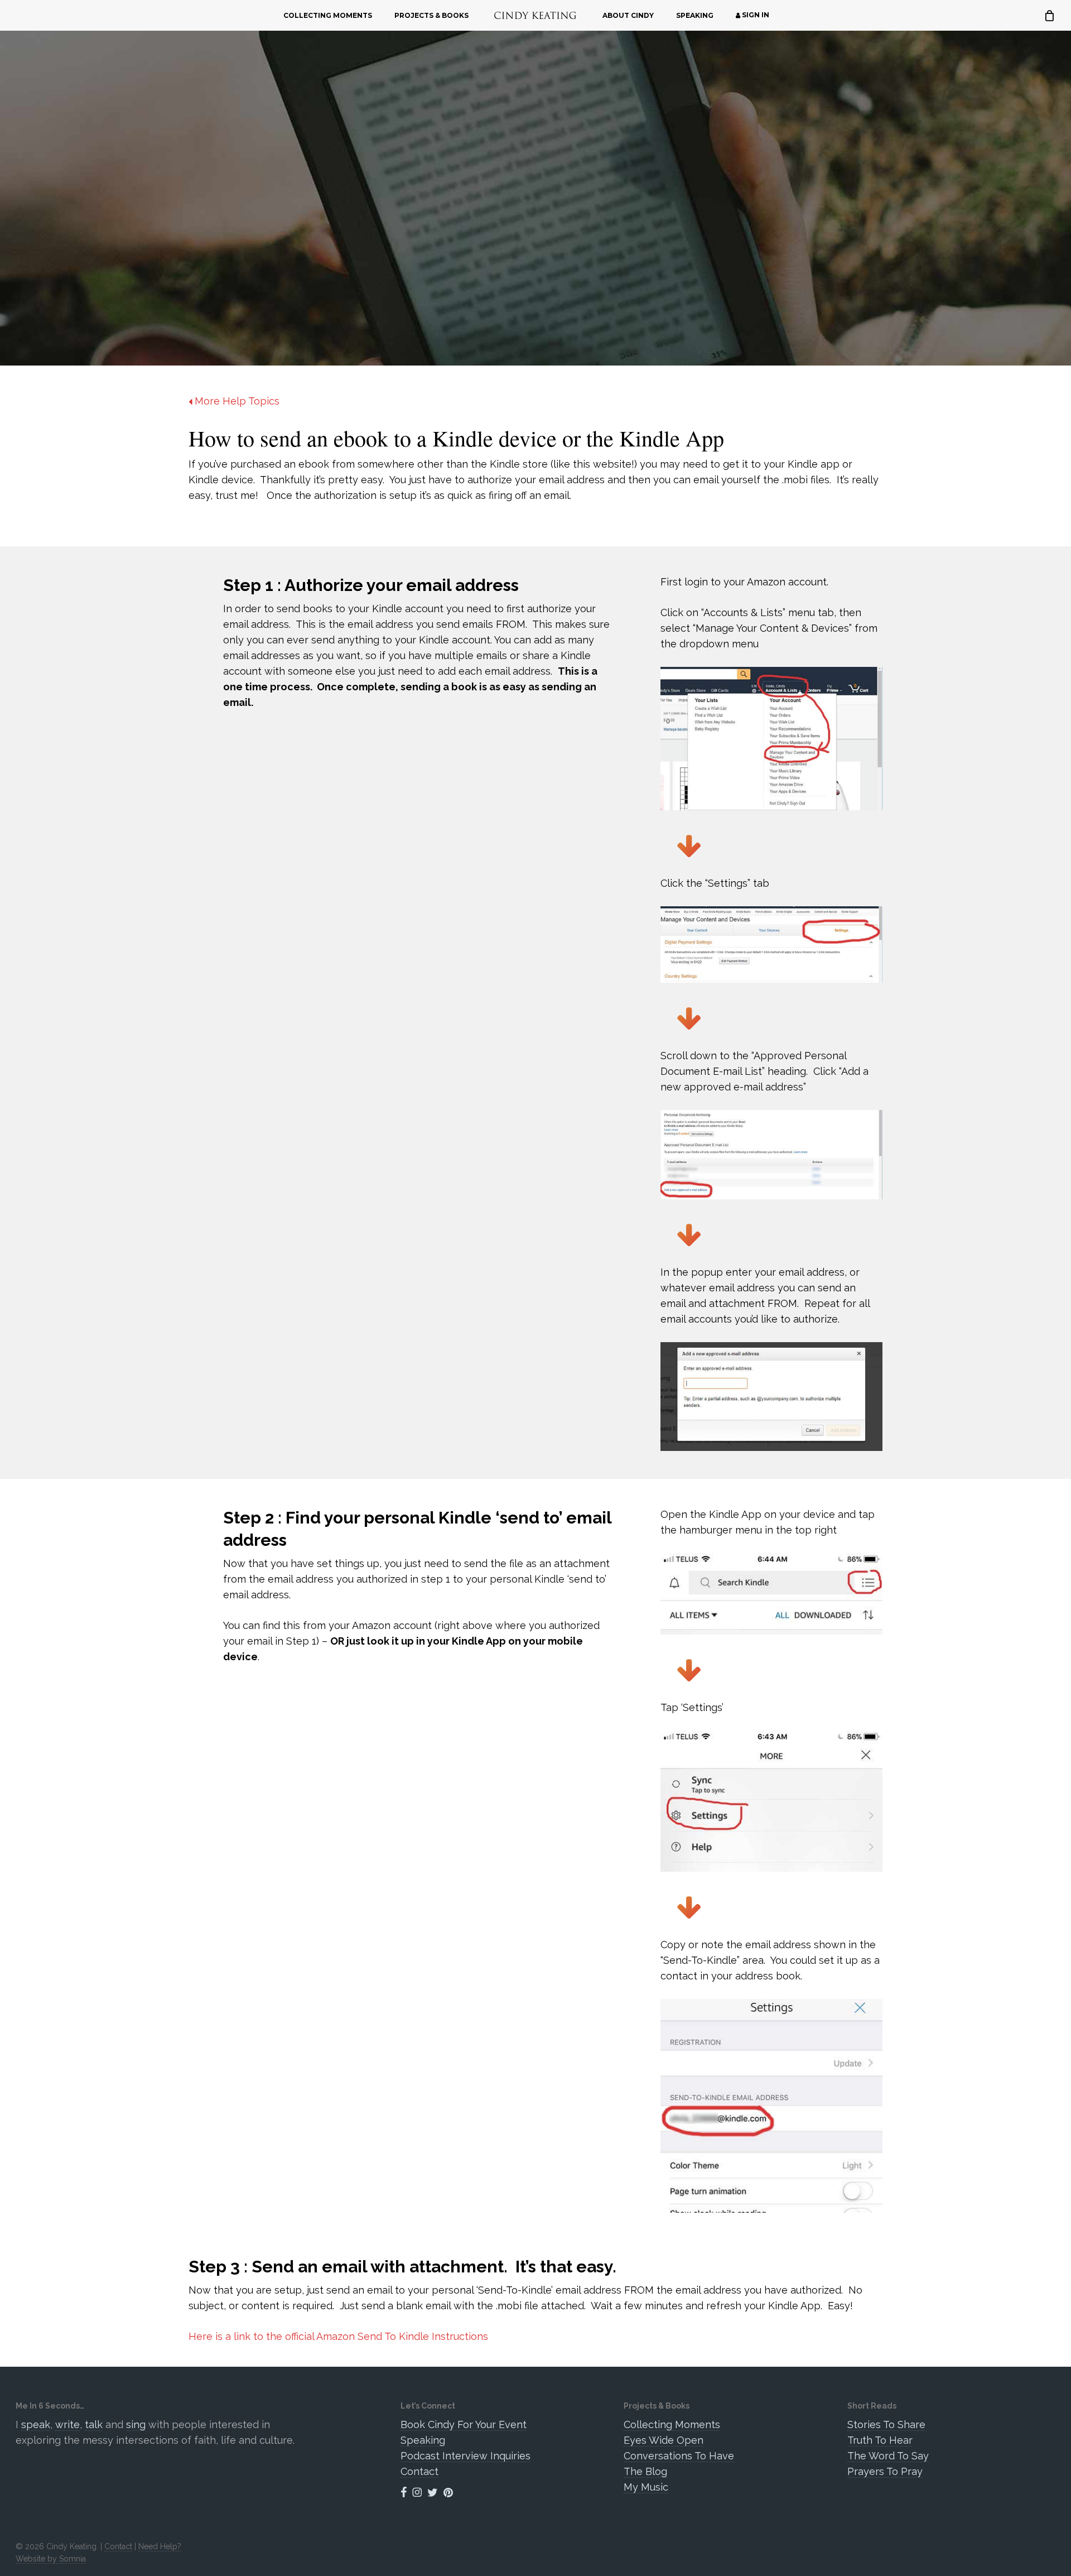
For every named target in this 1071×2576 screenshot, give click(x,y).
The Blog (645, 2471)
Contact (419, 2471)
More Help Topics (236, 401)
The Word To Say (888, 2456)
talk (94, 2424)
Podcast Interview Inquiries (465, 2456)
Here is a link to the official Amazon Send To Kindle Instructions (338, 2336)
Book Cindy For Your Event (464, 2424)
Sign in (755, 15)
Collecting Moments (672, 2424)
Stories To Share (886, 2424)
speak (36, 2424)
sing (136, 2424)
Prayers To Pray (885, 2471)
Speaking (423, 2440)
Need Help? (160, 2546)
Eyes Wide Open (664, 2440)
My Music (646, 2487)
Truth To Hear (880, 2440)
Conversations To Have (679, 2456)
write (67, 2424)
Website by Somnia (51, 2559)
